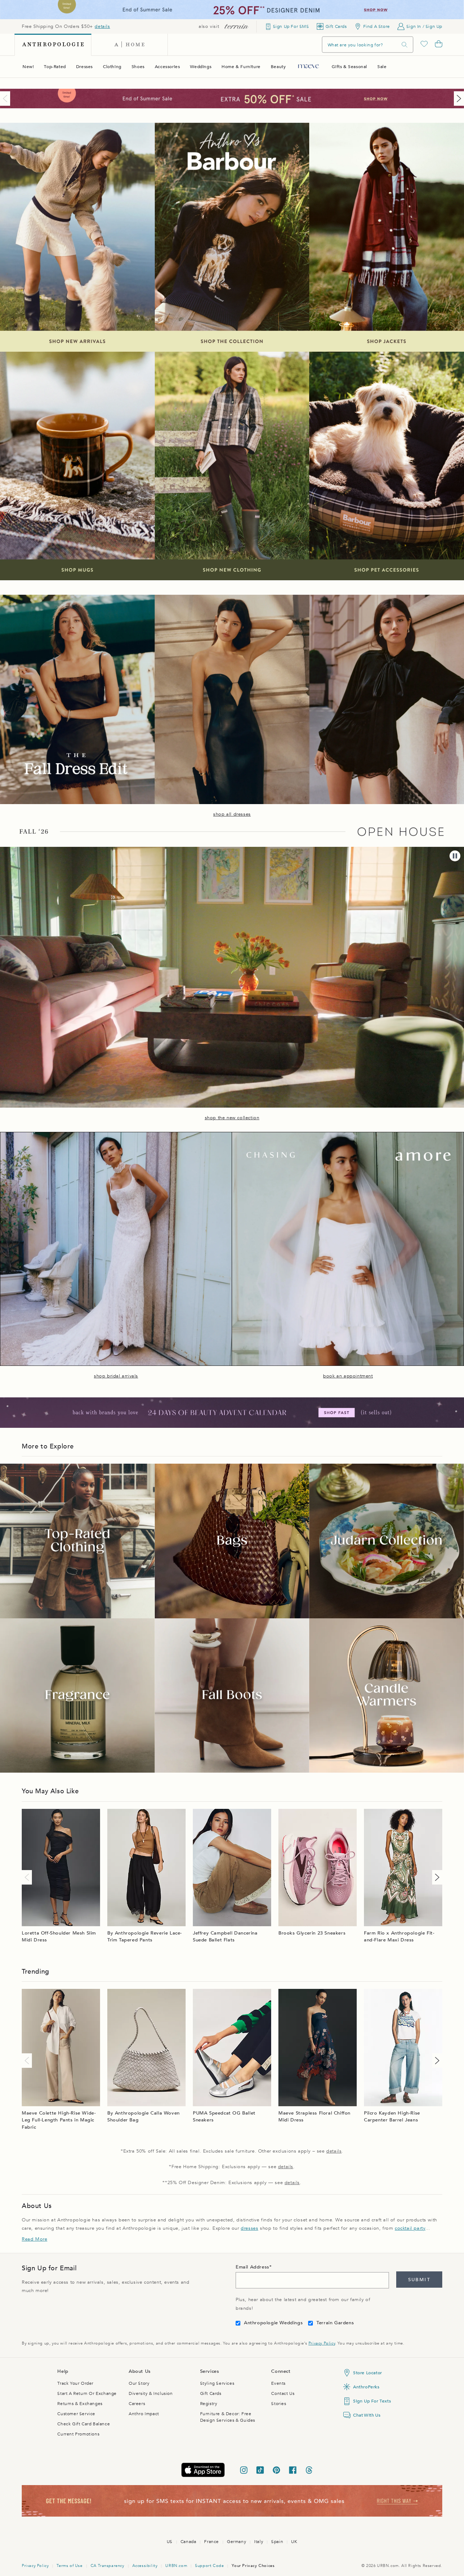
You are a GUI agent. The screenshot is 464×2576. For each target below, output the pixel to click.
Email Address (252, 2267)
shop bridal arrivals (116, 1376)
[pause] (455, 856)
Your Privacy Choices (253, 2566)
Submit (419, 2280)
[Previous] (7, 99)
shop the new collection (232, 1118)
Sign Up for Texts (372, 2401)
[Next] (457, 99)
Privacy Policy (322, 2343)
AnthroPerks (366, 2387)
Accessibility (145, 2566)
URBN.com (176, 2566)
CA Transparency (107, 2566)
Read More (34, 2239)
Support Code (209, 2566)
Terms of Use (69, 2566)
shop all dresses (232, 814)
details (102, 26)
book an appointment (348, 1376)
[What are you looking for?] (405, 45)
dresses (249, 2228)
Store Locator (368, 2373)
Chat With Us (367, 2415)
